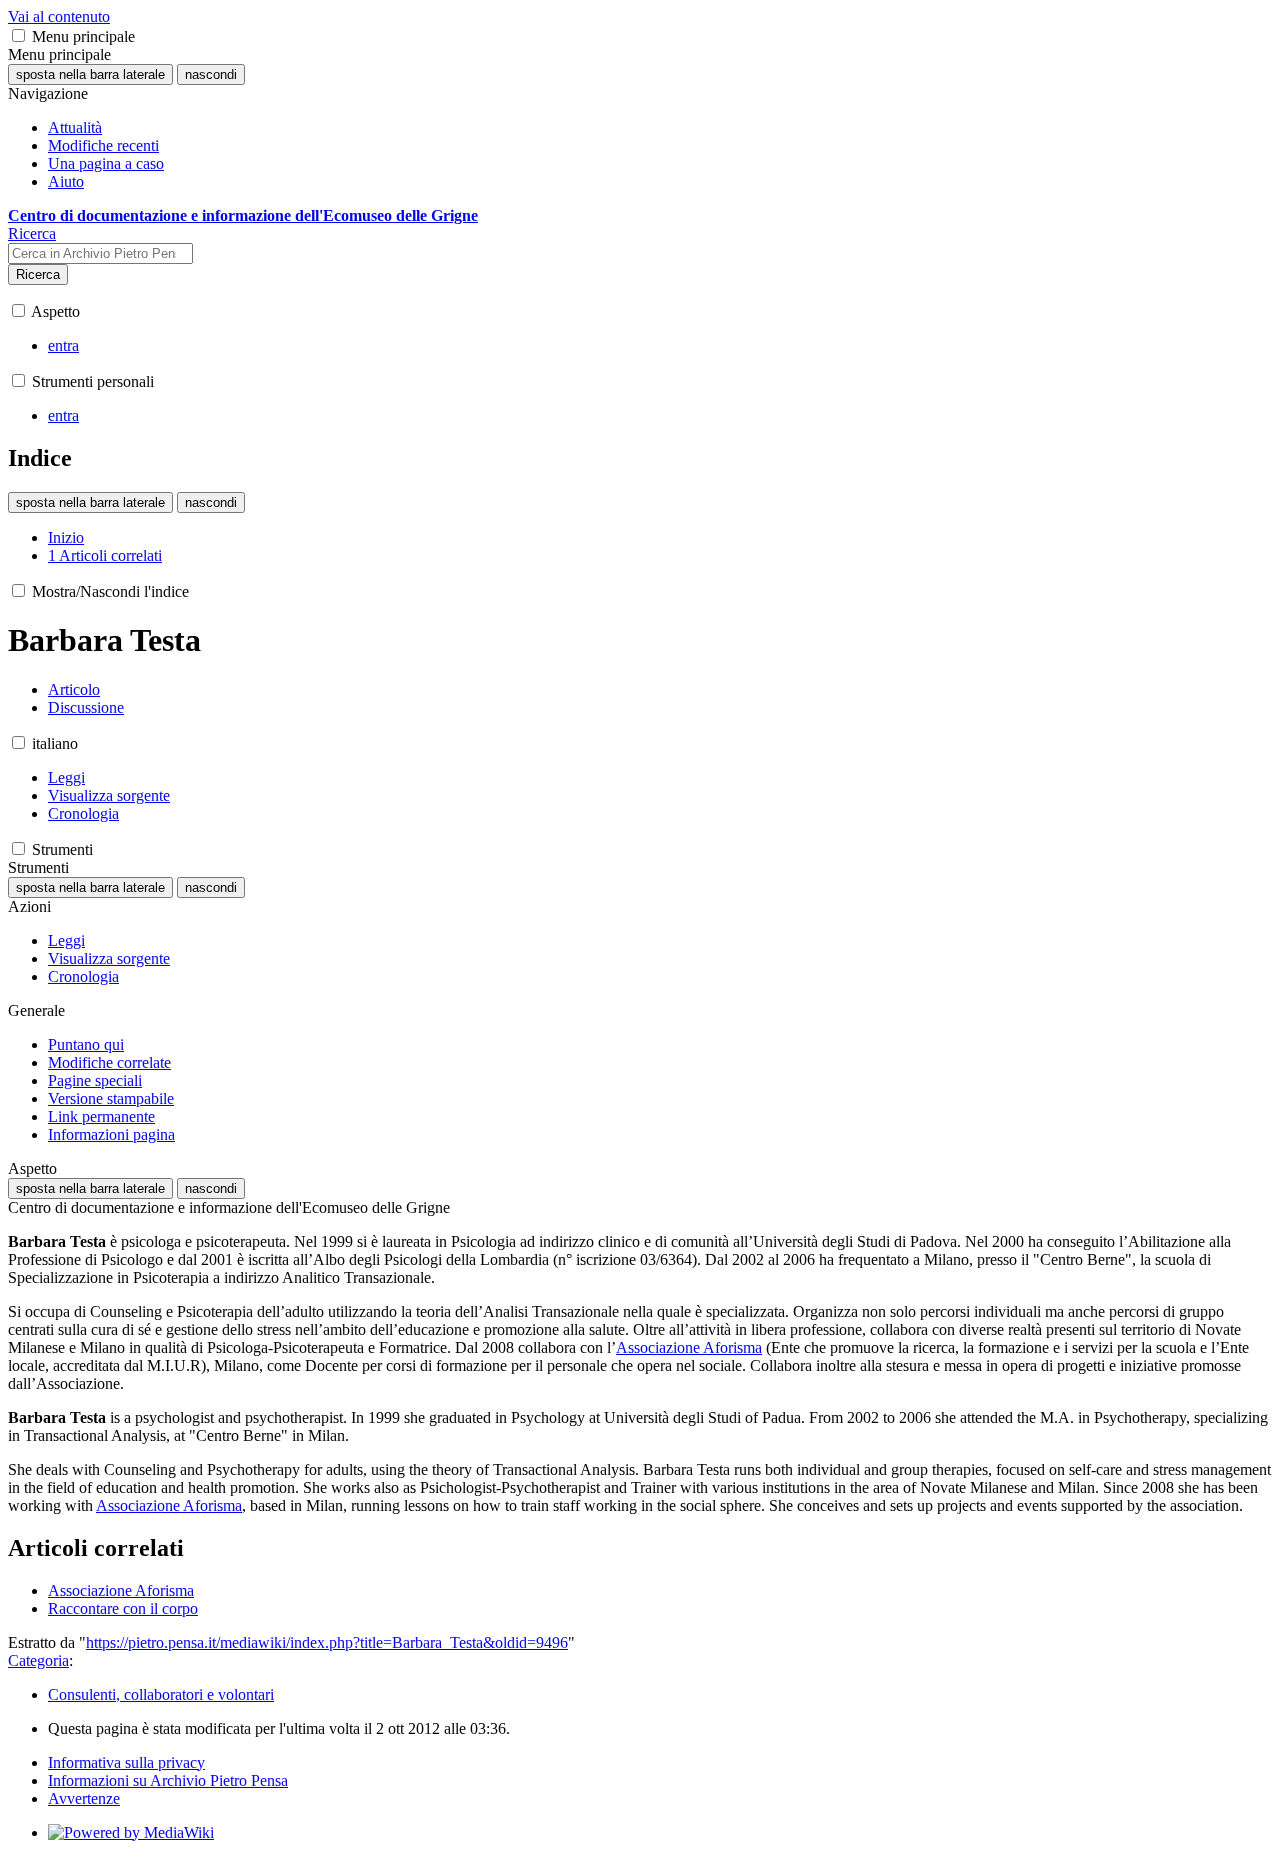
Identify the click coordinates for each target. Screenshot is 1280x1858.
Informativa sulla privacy (126, 1762)
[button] (18, 35)
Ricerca (38, 274)
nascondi (211, 74)
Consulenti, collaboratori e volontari (161, 1694)
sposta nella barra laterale (90, 74)
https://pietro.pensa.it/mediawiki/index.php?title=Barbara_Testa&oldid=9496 (327, 1642)
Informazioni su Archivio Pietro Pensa (168, 1780)
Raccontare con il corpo (123, 1608)
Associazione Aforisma (689, 1347)
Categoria (38, 1660)
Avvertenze (84, 1798)
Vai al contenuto (59, 16)
